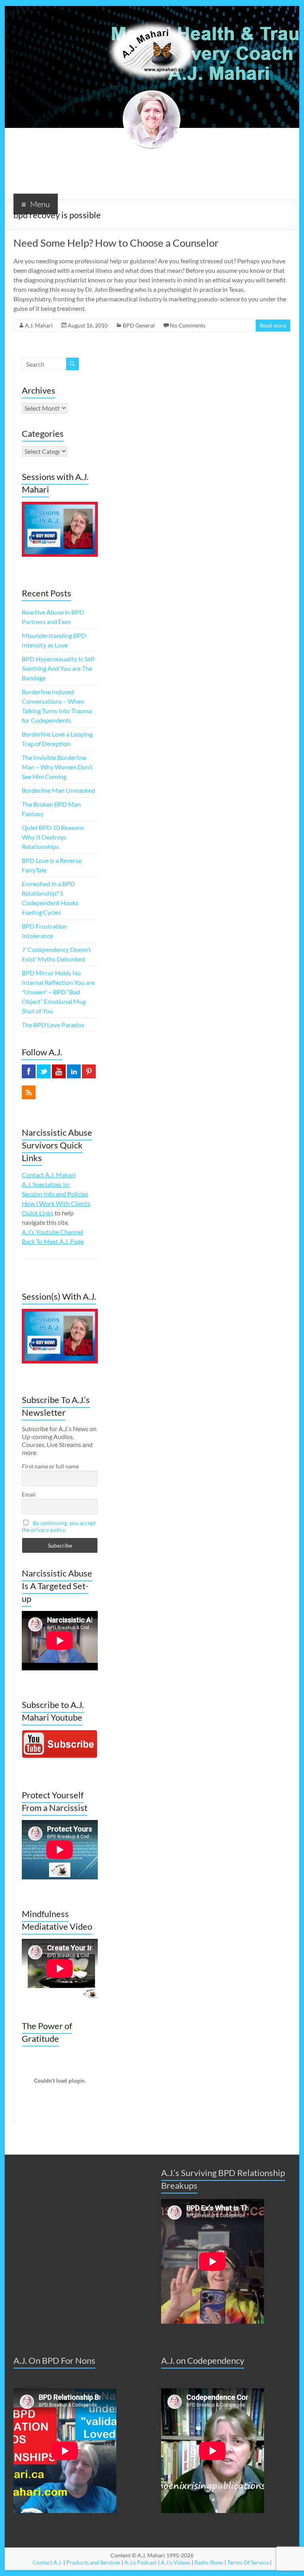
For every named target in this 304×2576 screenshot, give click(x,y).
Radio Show (209, 2562)
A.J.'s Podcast (141, 2562)
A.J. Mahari (39, 325)
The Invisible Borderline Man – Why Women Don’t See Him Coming (57, 767)
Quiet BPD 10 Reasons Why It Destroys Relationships (53, 837)
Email (29, 1494)
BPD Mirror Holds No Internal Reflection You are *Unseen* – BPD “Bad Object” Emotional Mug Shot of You (58, 992)
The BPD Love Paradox (53, 1025)
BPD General (139, 325)
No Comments (188, 325)
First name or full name (50, 1466)
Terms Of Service (248, 2562)
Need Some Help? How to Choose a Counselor (116, 243)
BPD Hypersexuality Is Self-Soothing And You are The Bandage (59, 668)
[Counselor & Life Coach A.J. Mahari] (152, 16)
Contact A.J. (47, 2562)
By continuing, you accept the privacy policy (59, 1526)
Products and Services (93, 2562)
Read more (273, 325)
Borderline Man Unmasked (58, 790)
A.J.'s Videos (176, 2562)
